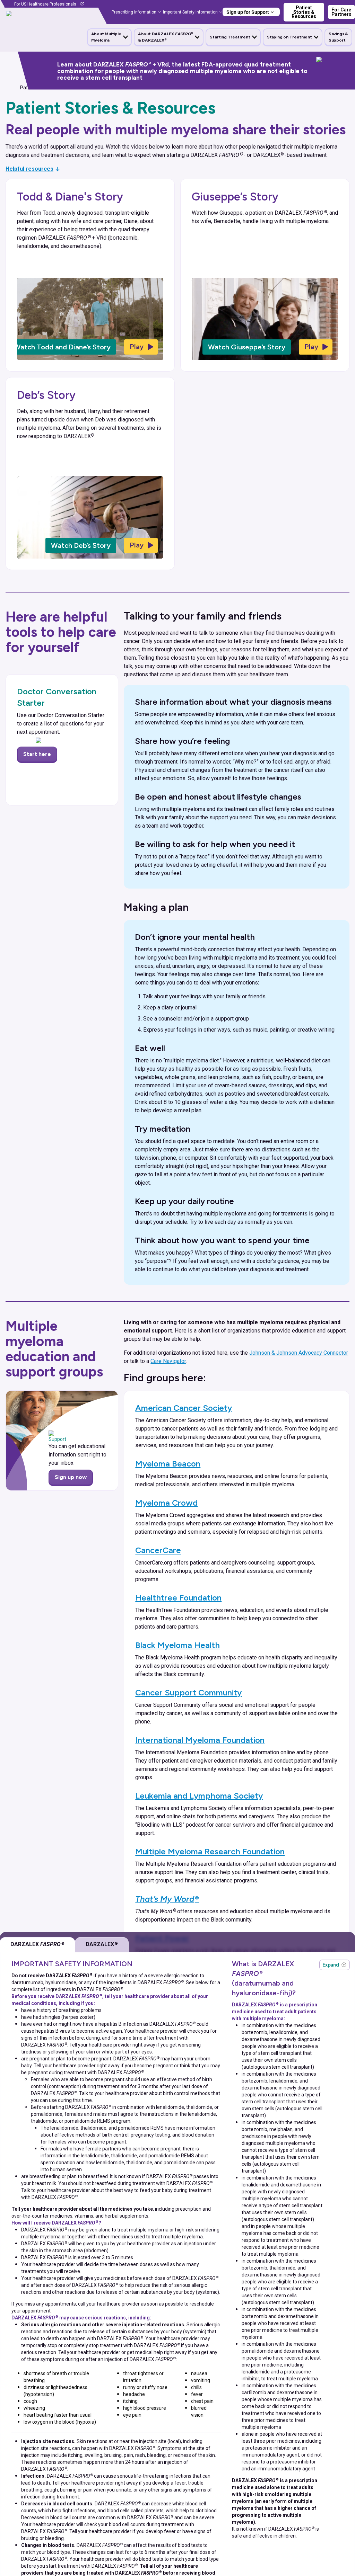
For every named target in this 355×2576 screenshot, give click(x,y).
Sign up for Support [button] (248, 12)
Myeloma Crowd (166, 1503)
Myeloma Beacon (168, 1464)
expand (335, 1965)
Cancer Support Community (188, 1692)
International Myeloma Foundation (200, 1740)
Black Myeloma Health (177, 1645)
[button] (109, 37)
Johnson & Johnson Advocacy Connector (299, 1353)
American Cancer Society (184, 1408)
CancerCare (158, 1550)
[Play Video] (141, 347)
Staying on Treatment (289, 37)
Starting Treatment (230, 37)
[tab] (102, 1945)
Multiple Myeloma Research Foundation (210, 1851)
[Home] (8, 88)
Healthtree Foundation (178, 1598)
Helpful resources (29, 169)
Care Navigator (168, 1361)
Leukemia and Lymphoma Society (199, 1796)
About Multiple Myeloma (106, 37)
